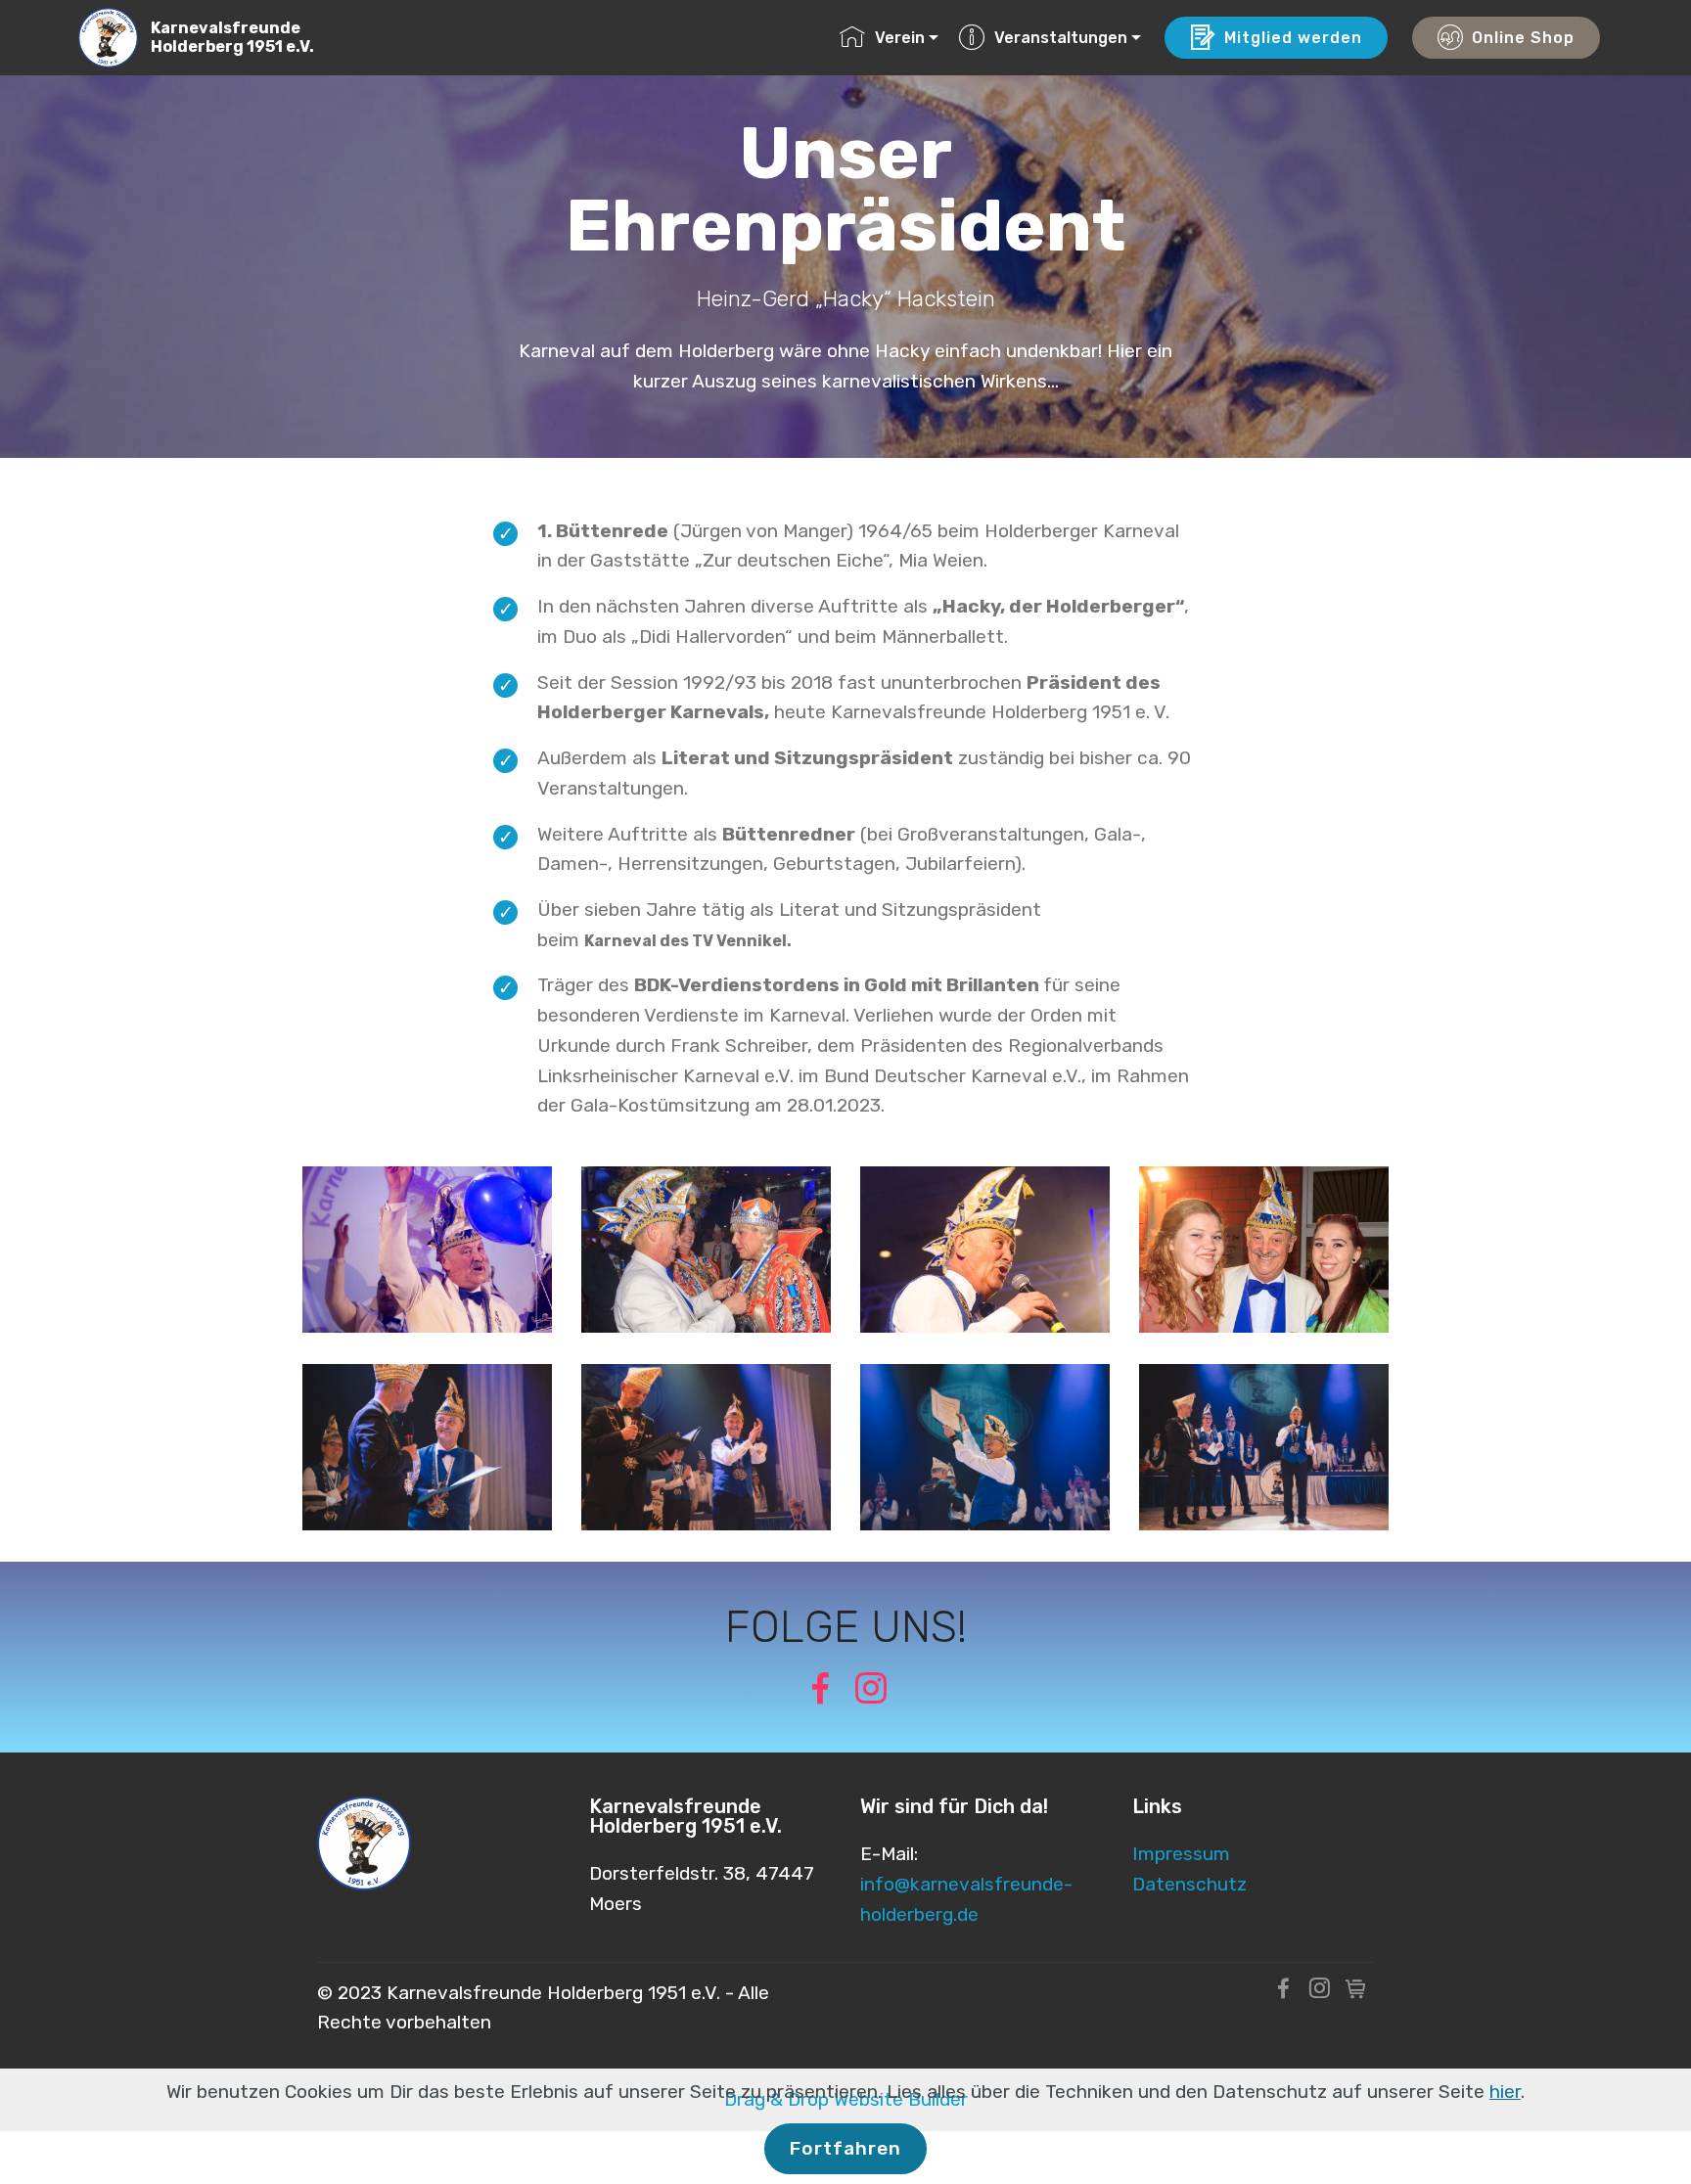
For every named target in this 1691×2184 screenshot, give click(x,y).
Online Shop (1523, 38)
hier (1505, 2092)
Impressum (1181, 1854)
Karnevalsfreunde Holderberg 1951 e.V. (232, 37)
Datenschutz (1189, 1884)
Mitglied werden (1293, 38)
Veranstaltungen (1061, 38)
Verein (900, 38)
